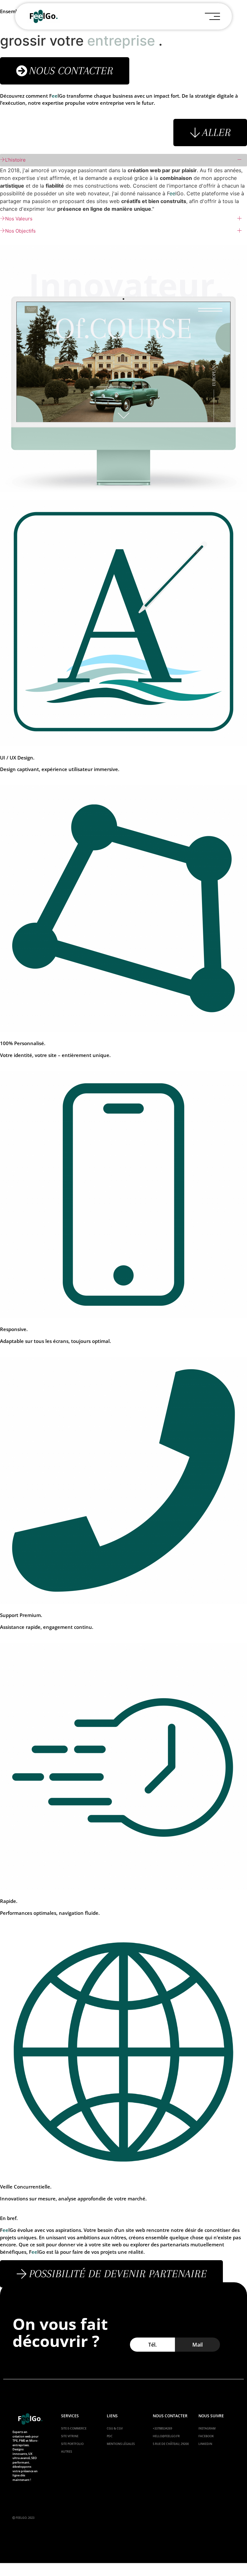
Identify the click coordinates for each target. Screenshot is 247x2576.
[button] (171, 2444)
